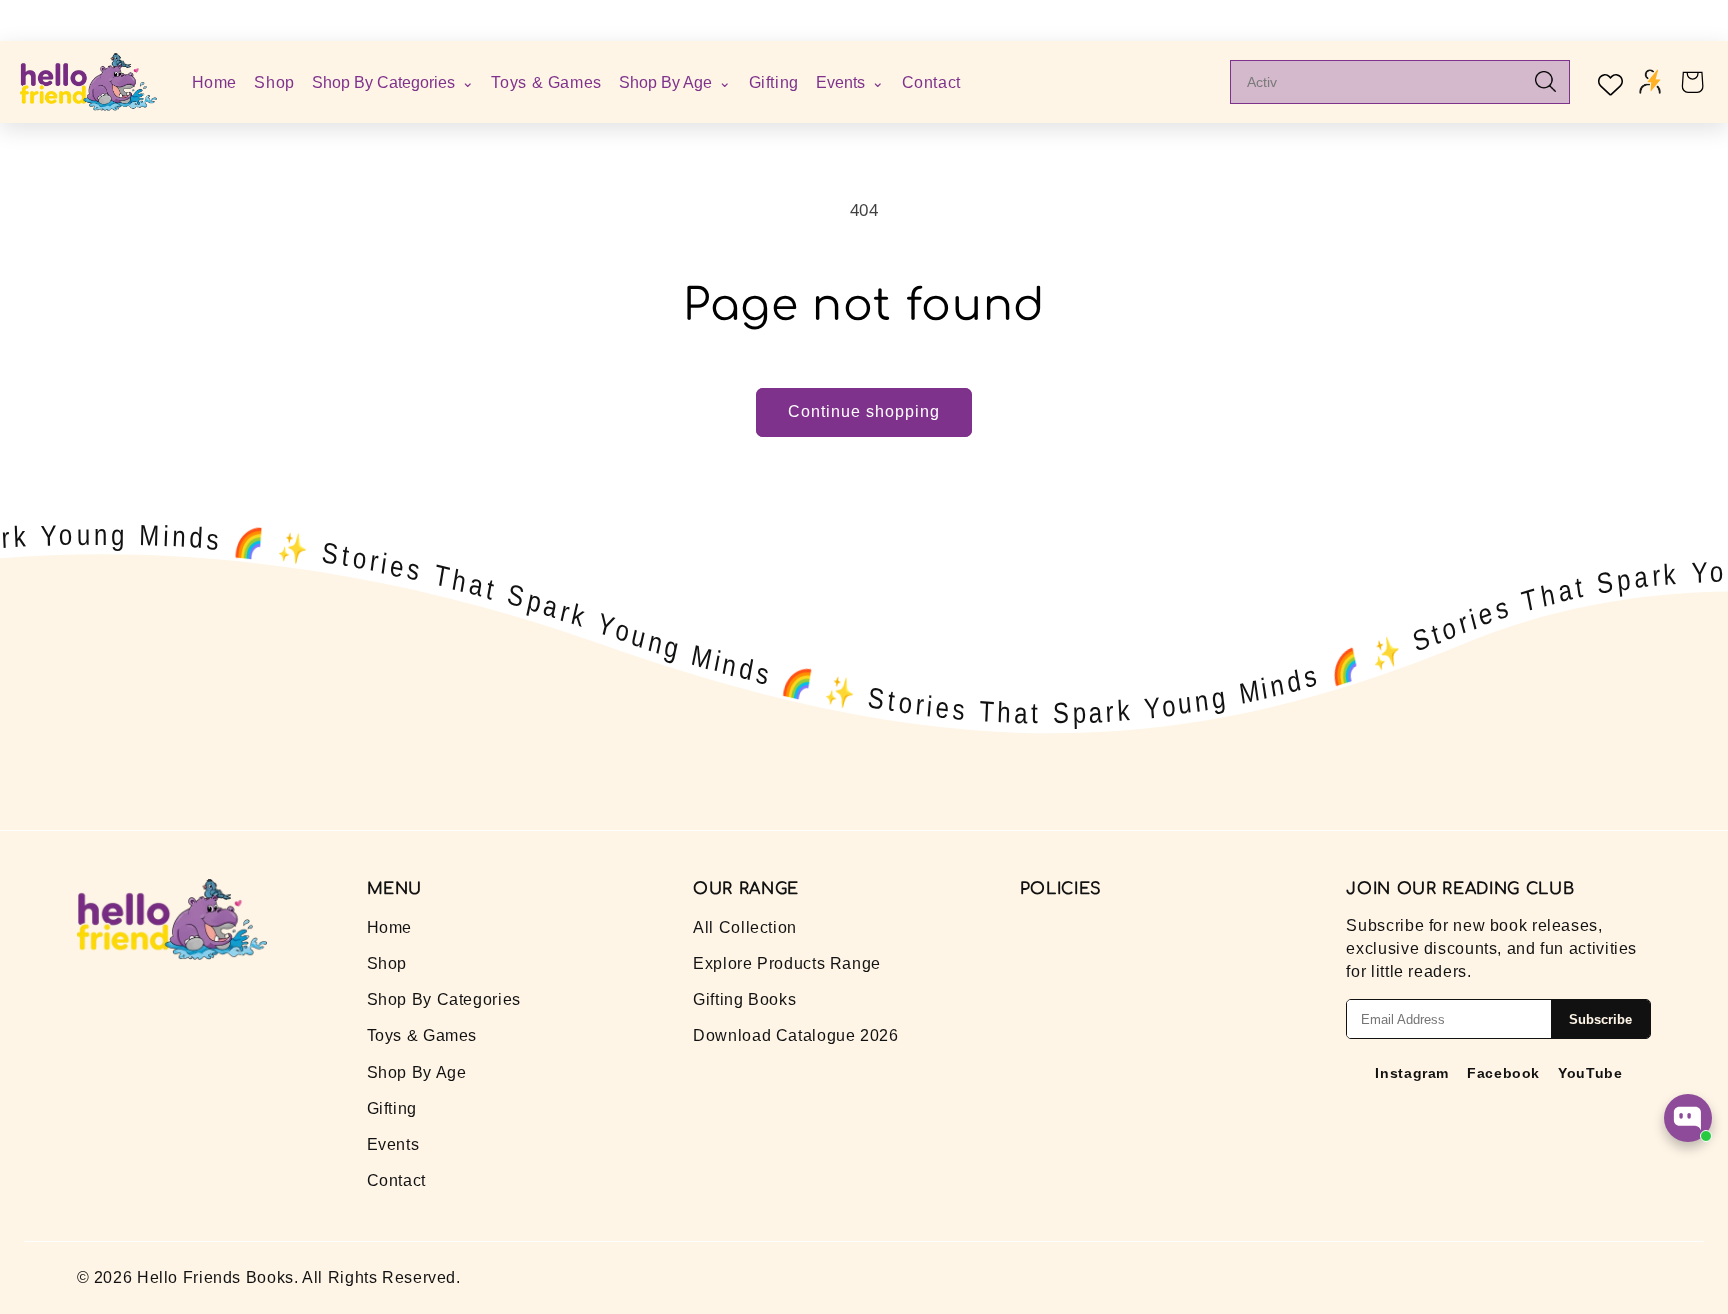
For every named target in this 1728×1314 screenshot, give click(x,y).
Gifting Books (744, 999)
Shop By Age (417, 1072)
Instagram (1412, 1073)
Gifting (774, 81)
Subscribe (1600, 1019)
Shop (274, 81)
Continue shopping (864, 411)
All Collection (745, 927)
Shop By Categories (444, 999)
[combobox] (1385, 82)
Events (393, 1144)
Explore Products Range (787, 963)
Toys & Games (546, 81)
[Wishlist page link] (1608, 82)
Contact (931, 81)
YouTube (1590, 1073)
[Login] (1650, 82)
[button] (1692, 82)
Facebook (1503, 1073)
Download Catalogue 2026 (796, 1035)
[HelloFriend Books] (88, 82)
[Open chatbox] (1688, 1118)
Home (215, 82)
